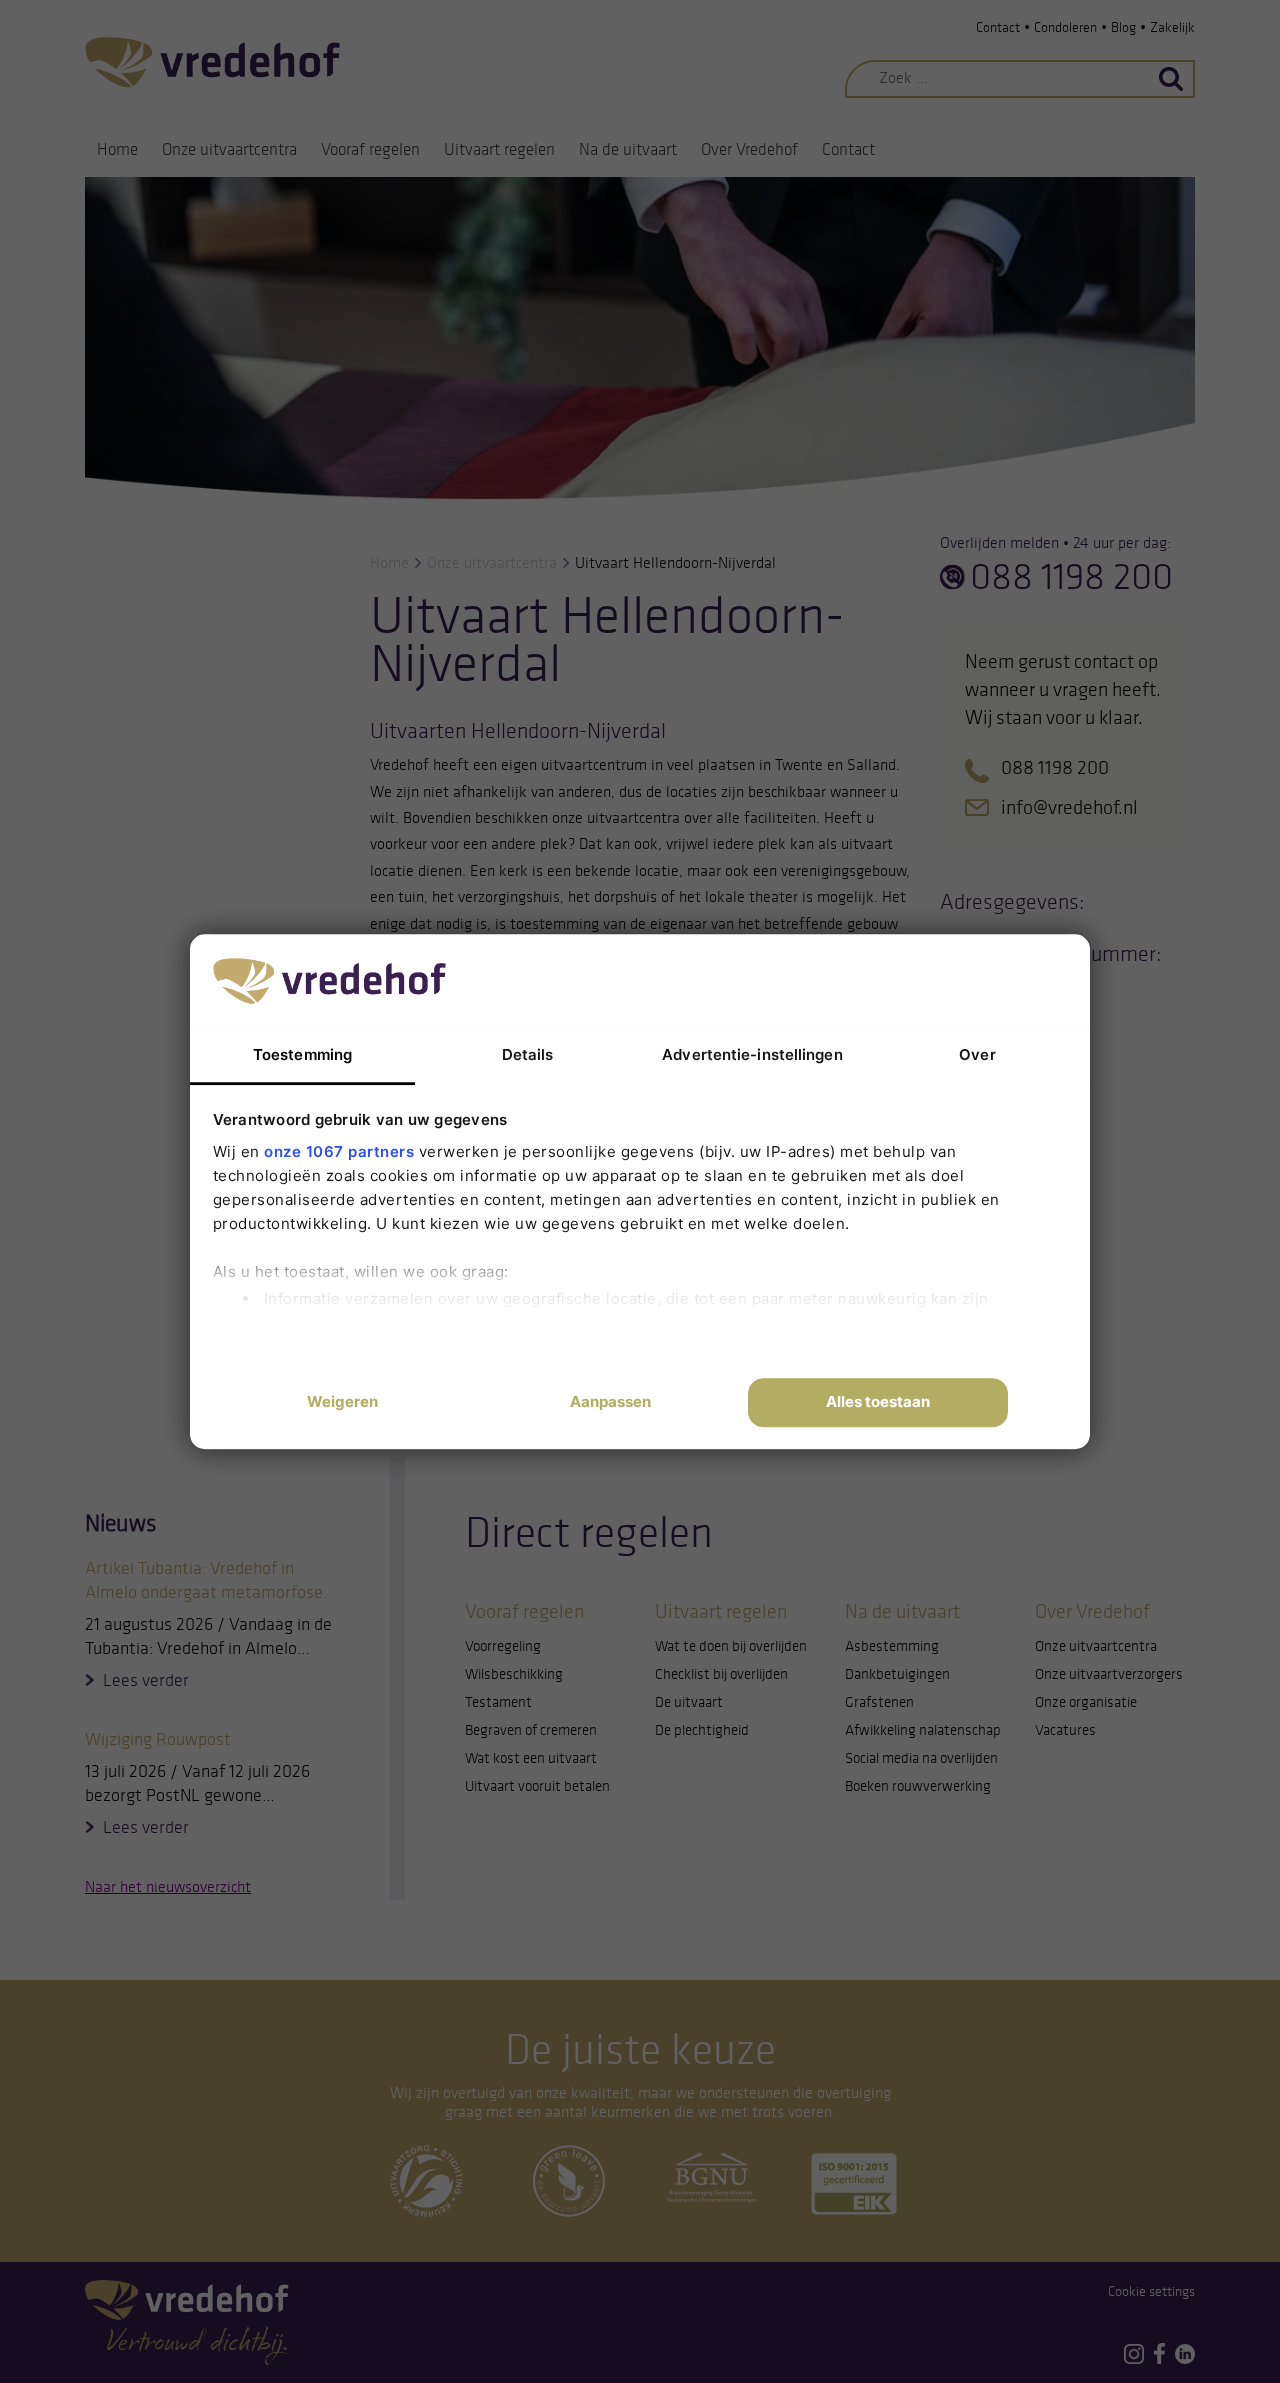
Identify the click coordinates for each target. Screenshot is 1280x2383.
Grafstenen (879, 1702)
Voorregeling (503, 1646)
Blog (1123, 27)
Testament (498, 1702)
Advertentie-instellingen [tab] (752, 1054)
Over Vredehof (749, 149)
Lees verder (146, 1680)
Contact (998, 27)
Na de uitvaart (628, 149)
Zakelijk (1172, 27)
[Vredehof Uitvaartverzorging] (212, 61)
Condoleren (1065, 27)
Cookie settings (1151, 2291)
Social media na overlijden (921, 1758)
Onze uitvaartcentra (229, 149)
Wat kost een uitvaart (531, 1758)
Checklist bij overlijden (721, 1674)
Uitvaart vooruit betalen (537, 1786)
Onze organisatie (1086, 1702)
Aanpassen (610, 1402)
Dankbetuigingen (897, 1674)
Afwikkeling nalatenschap (923, 1730)
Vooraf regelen (370, 149)
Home (117, 149)
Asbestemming (892, 1646)
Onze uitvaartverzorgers (1109, 1674)
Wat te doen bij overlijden (731, 1646)
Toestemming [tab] (302, 1054)
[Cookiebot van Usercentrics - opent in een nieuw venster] (920, 980)
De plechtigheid (702, 1730)
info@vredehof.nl (1069, 807)
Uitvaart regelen (499, 149)
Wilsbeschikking (514, 1674)
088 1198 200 (1071, 577)
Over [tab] (977, 1054)
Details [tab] (528, 1054)
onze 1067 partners (339, 1151)
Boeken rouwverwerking (918, 1786)
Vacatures (1065, 1730)
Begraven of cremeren (531, 1730)
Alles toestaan (878, 1402)
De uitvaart (689, 1702)
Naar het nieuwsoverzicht (168, 1886)
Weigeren (342, 1402)
